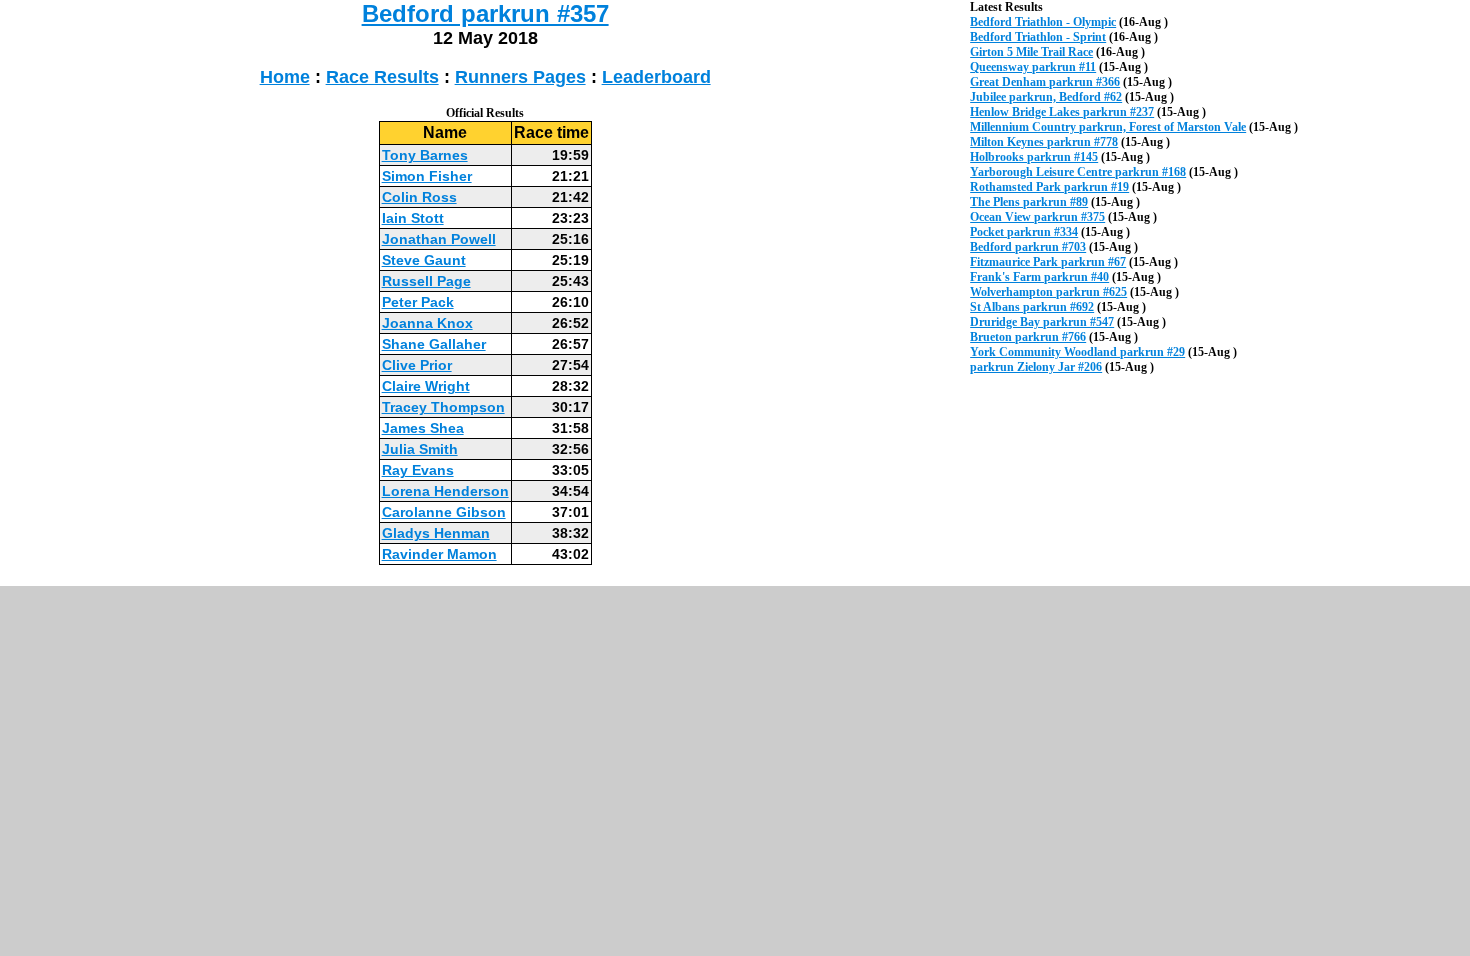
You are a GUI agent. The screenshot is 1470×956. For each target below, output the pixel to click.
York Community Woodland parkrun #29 (1077, 352)
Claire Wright (426, 386)
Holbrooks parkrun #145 (1034, 157)
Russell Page (426, 281)
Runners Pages (520, 77)
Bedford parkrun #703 (1028, 247)
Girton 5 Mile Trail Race (1031, 52)
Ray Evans (418, 470)
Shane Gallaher (434, 344)
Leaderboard (656, 77)
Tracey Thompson (443, 407)
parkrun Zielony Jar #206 (1036, 367)
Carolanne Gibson (444, 512)
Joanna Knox (427, 323)
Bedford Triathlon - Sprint (1038, 37)
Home (285, 77)
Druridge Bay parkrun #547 (1042, 322)
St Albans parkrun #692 (1032, 307)
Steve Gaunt (424, 260)
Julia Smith (420, 449)
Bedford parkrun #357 (485, 13)
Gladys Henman (436, 533)
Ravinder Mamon (439, 554)
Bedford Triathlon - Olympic (1043, 22)
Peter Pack (418, 302)
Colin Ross (419, 197)
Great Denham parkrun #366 (1045, 82)
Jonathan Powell (439, 239)
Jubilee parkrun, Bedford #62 (1046, 97)
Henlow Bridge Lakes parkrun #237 (1062, 112)
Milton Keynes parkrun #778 (1044, 142)
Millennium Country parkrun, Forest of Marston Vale (1108, 127)
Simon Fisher (427, 176)
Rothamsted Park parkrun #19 (1049, 187)
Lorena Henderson (445, 491)
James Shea (423, 428)
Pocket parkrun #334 (1024, 232)
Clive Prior (417, 365)
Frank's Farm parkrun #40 (1039, 277)
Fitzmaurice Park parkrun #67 (1048, 262)
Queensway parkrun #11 (1033, 67)
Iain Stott (413, 218)
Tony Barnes (425, 155)
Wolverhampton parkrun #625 (1048, 292)
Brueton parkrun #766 (1028, 337)
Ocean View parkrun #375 (1037, 217)
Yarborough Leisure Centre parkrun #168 (1078, 172)
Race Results (382, 77)
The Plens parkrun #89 (1029, 202)
